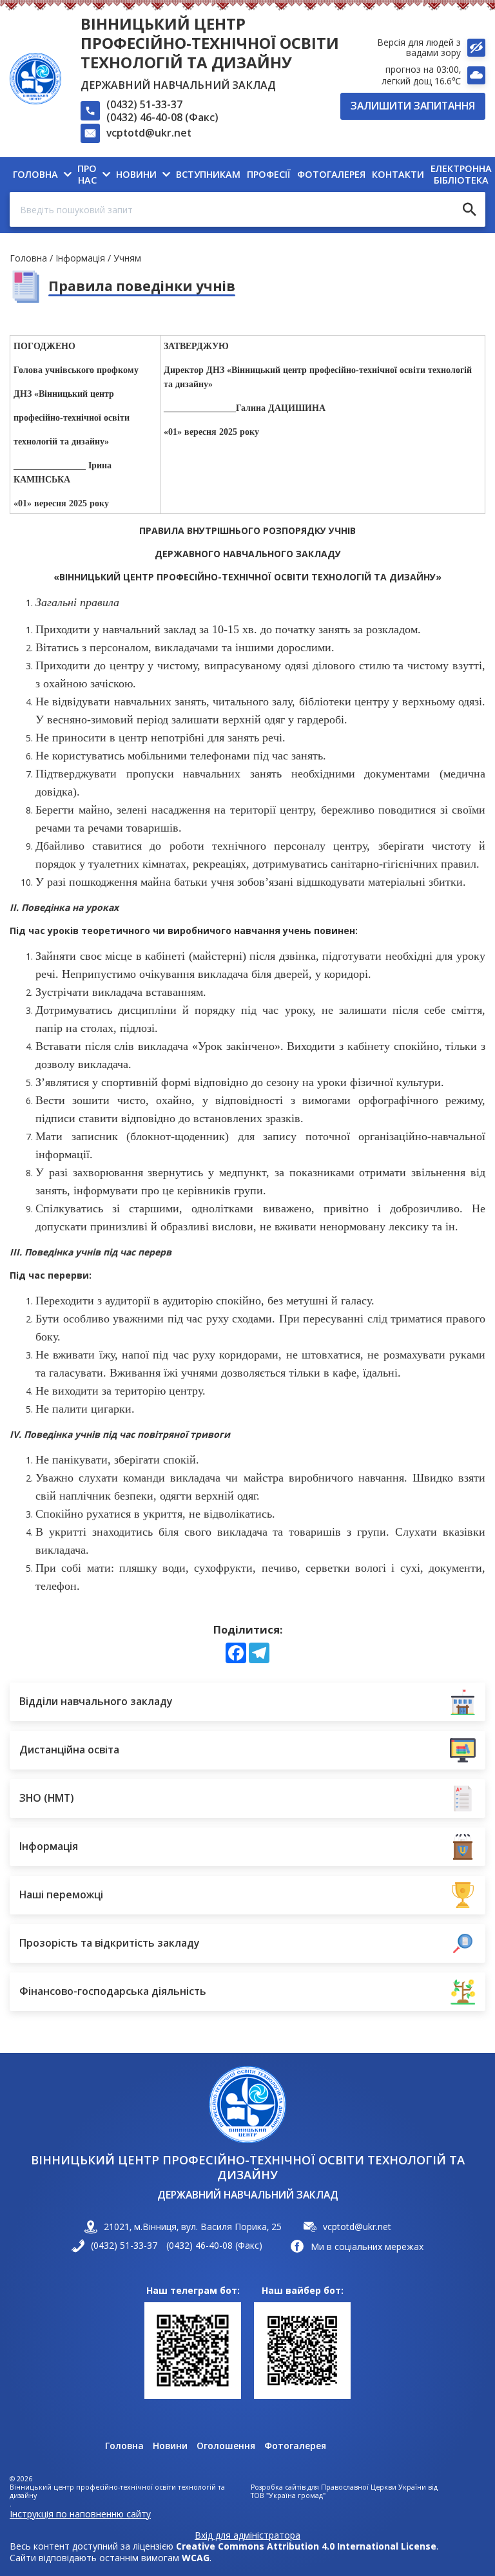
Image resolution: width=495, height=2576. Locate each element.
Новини (170, 2446)
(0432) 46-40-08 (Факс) (162, 117)
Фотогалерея (295, 2446)
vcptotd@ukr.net (149, 133)
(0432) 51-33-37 (144, 104)
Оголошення (226, 2446)
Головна (28, 258)
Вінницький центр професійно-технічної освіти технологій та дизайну (210, 43)
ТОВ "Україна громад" (288, 2496)
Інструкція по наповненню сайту (80, 2514)
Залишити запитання (413, 106)
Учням (127, 258)
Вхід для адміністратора (247, 2535)
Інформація (80, 258)
